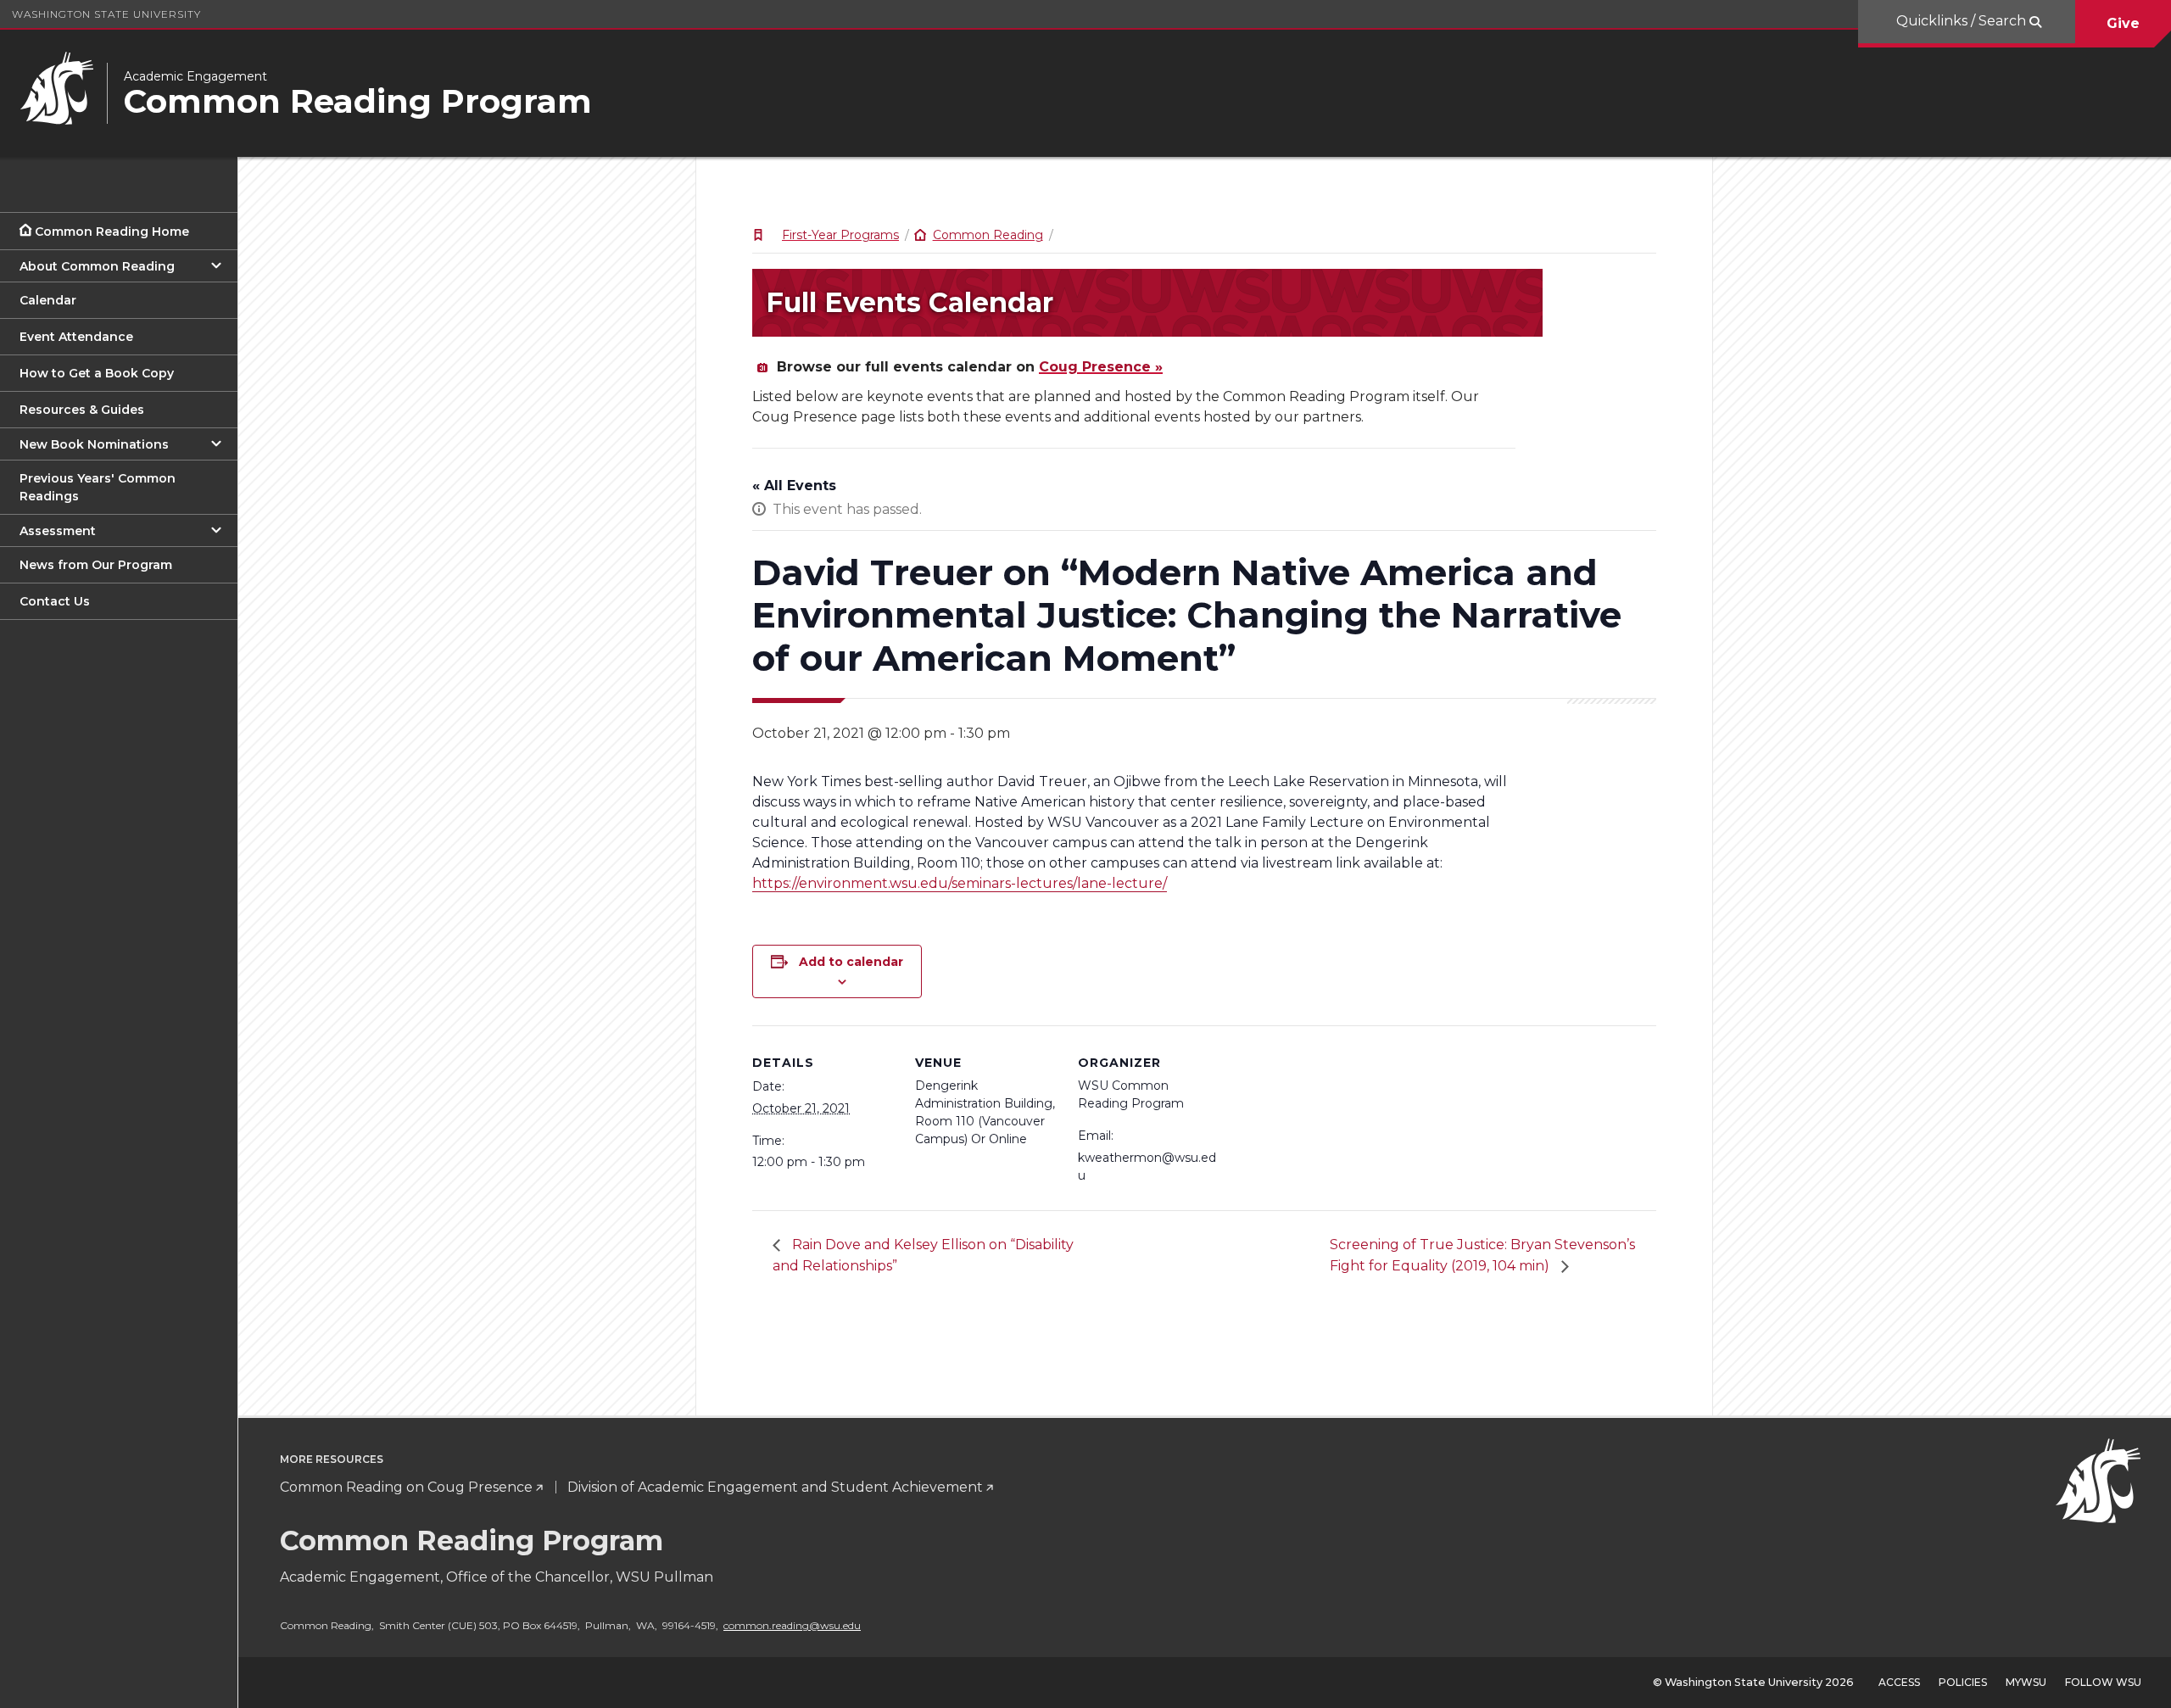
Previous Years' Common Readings (98, 487)
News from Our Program (96, 565)
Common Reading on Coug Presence (406, 1487)
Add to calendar (851, 962)
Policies (1963, 1682)
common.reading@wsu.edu (792, 1625)
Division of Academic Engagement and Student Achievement (775, 1487)
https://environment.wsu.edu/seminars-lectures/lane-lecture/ (960, 883)
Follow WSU (2103, 1682)
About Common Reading (97, 266)
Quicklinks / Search (1963, 21)
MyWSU (2026, 1682)
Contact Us (55, 601)
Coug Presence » (1101, 367)
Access (1899, 1682)
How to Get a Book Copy (97, 373)
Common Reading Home (112, 232)
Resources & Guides (82, 410)
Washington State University (106, 14)
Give (2123, 23)
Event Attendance (76, 337)
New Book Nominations (94, 444)
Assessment (58, 531)
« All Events (794, 486)
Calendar (48, 300)
